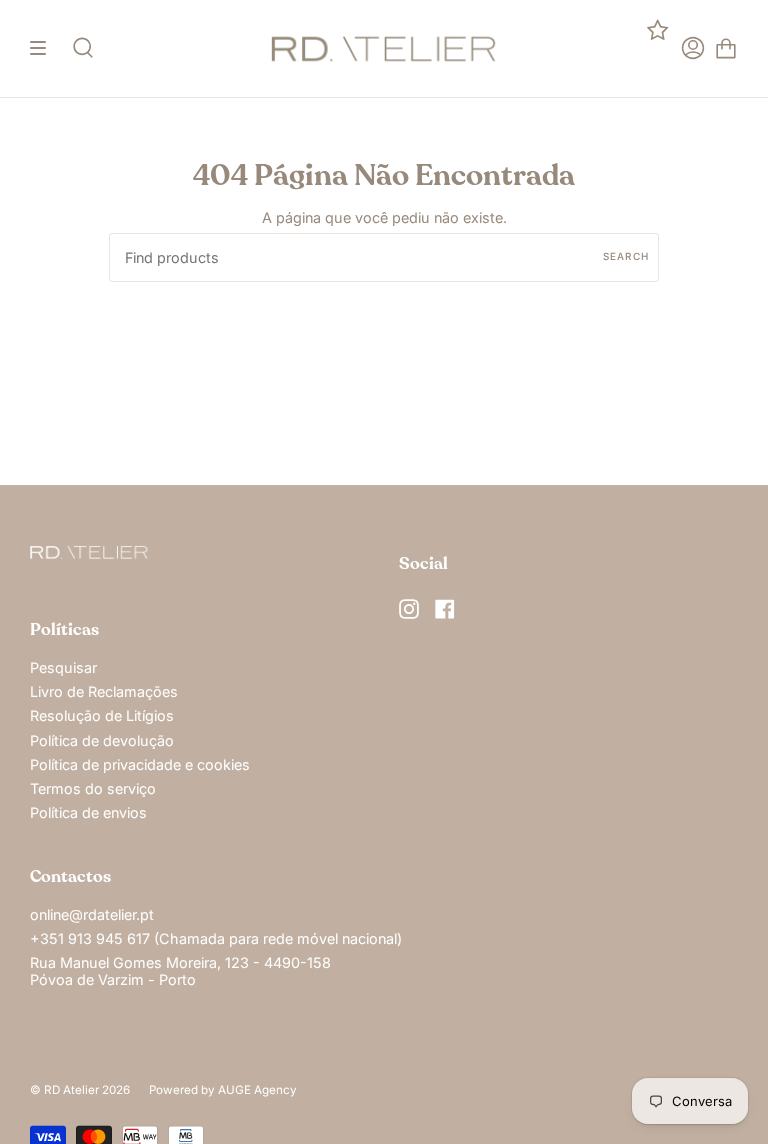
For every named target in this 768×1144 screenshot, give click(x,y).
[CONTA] (693, 48)
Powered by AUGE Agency (223, 1090)
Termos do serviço (93, 788)
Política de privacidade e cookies (140, 764)
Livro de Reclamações (104, 691)
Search (626, 256)
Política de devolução (102, 740)
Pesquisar (63, 667)
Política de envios (88, 812)
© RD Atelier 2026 (80, 1090)
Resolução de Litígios (102, 715)
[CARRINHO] (726, 48)
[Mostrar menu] (45, 48)
